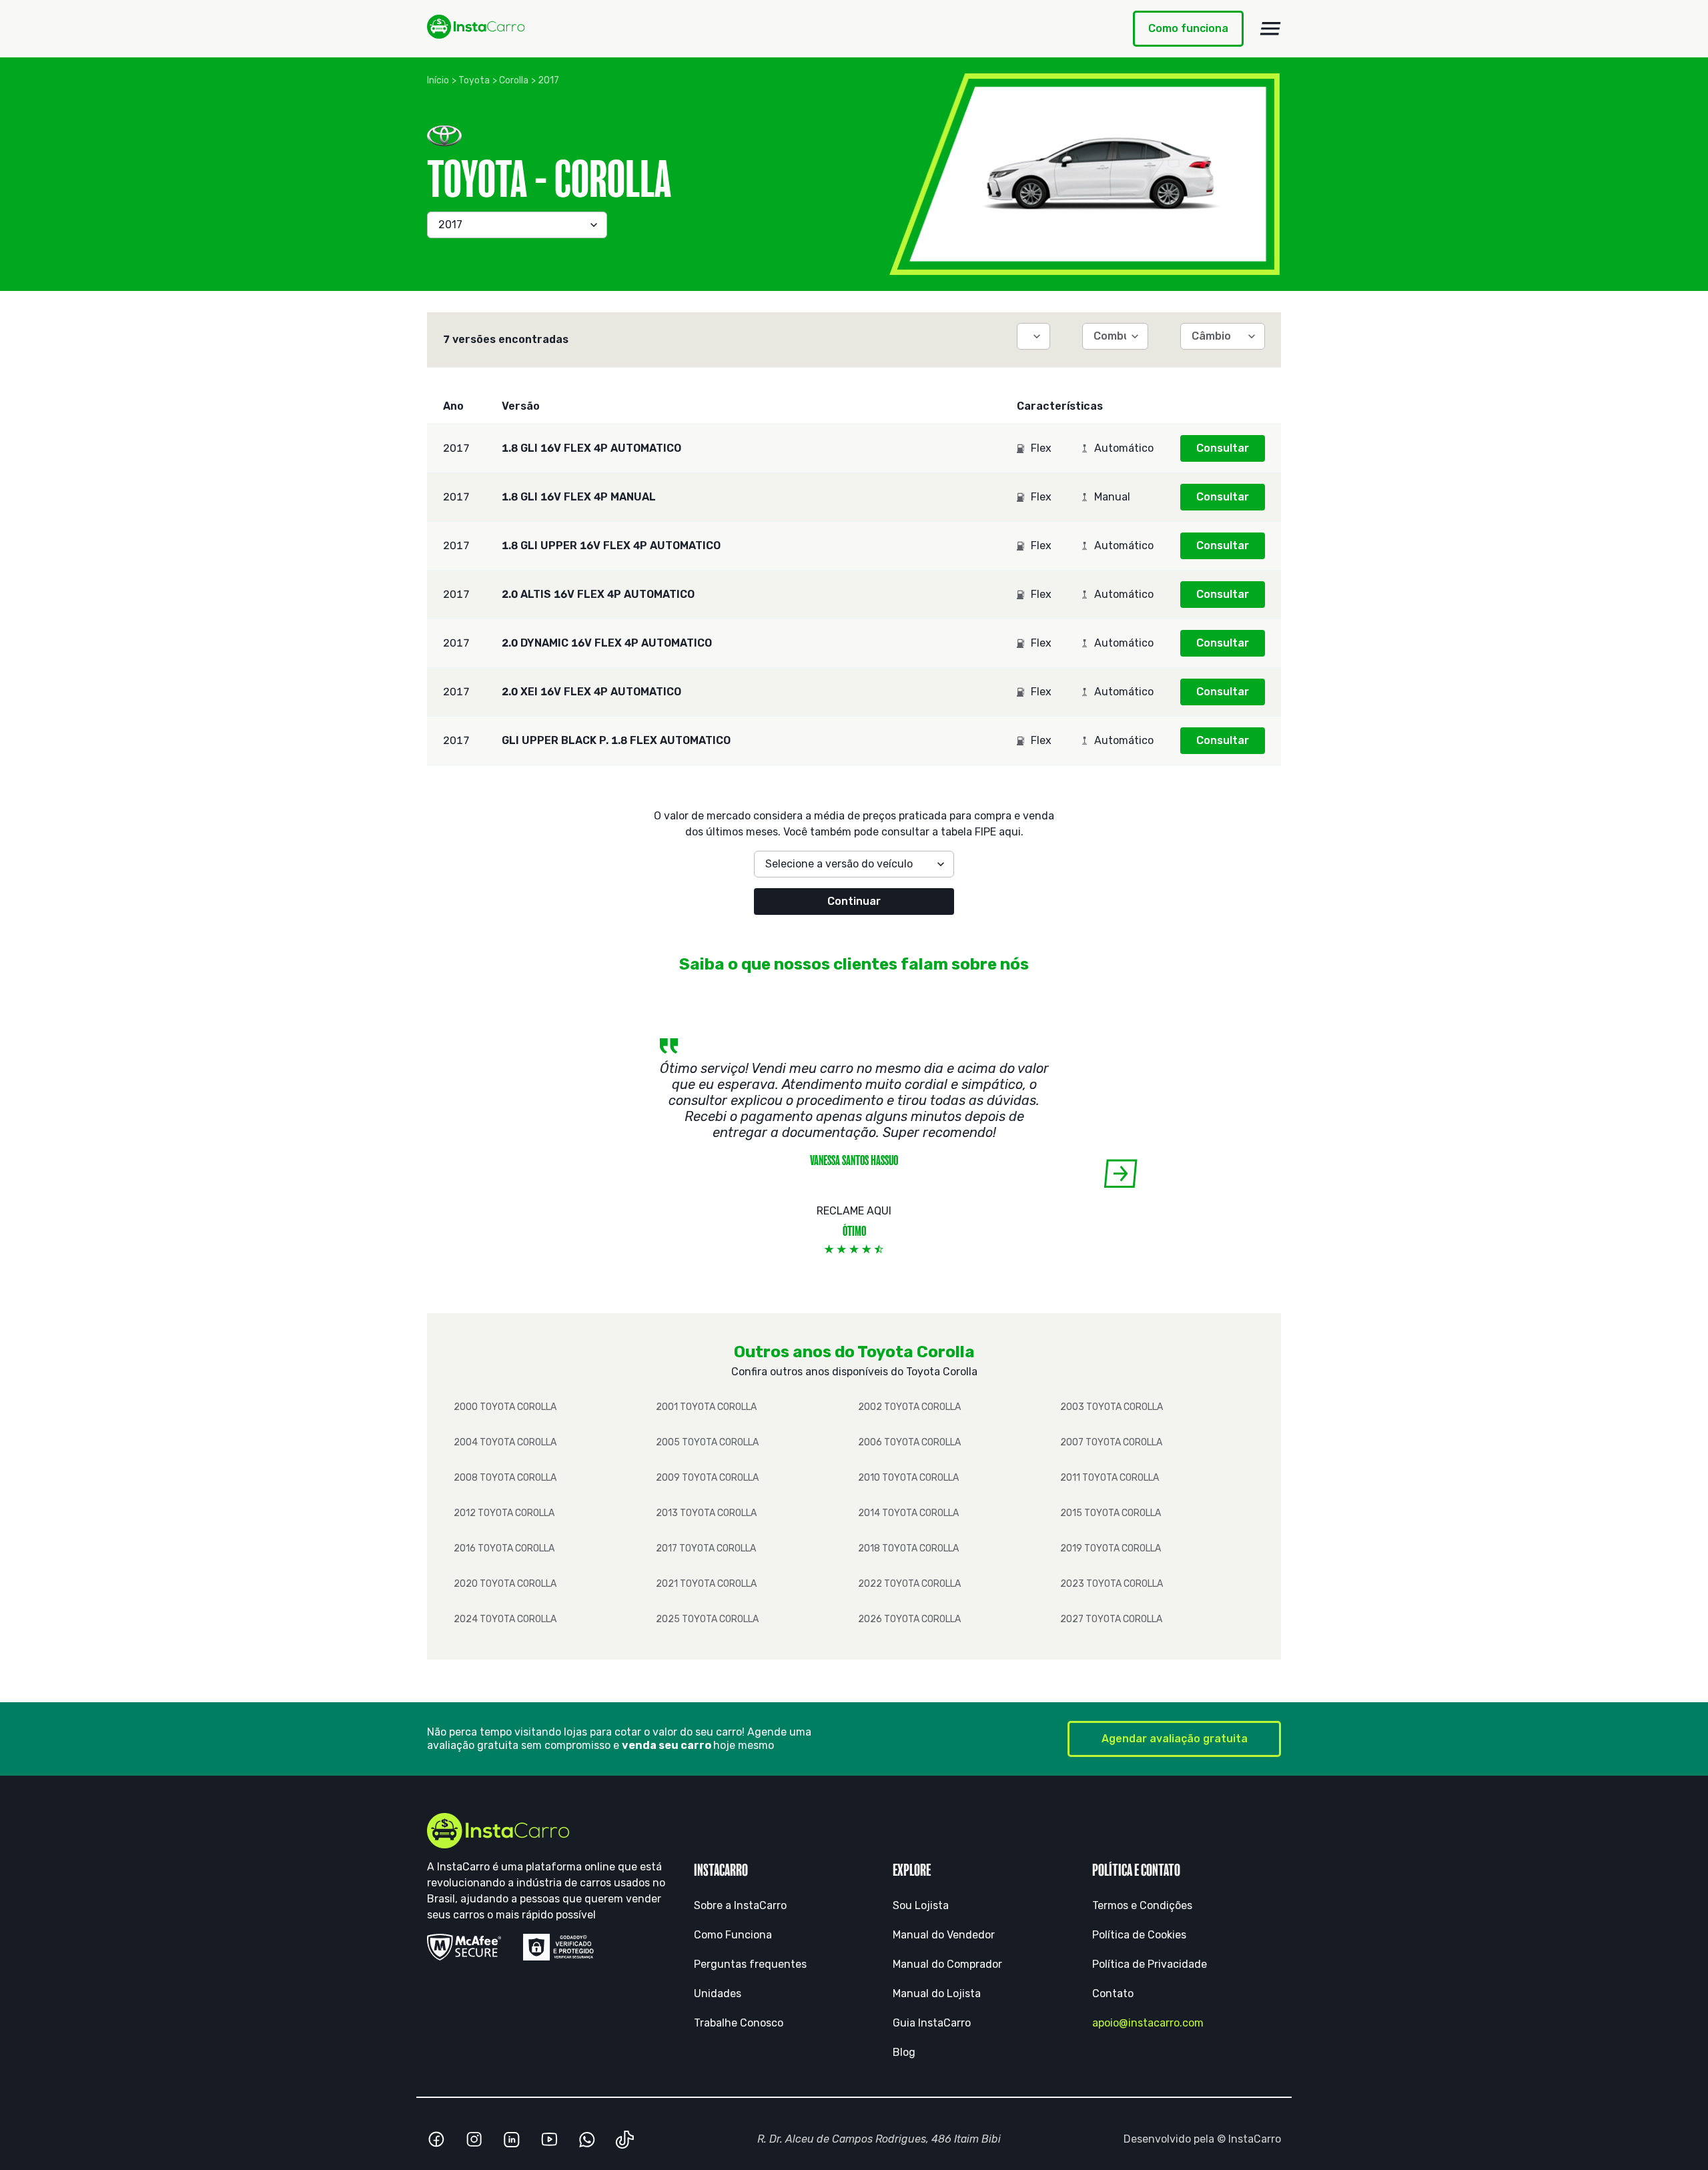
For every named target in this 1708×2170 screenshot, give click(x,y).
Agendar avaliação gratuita (1175, 1739)
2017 (548, 80)
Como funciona (1188, 28)
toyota (474, 80)
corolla (514, 80)
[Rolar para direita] (1121, 1173)
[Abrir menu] (1270, 29)
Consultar (1223, 448)
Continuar (854, 901)
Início (438, 80)
